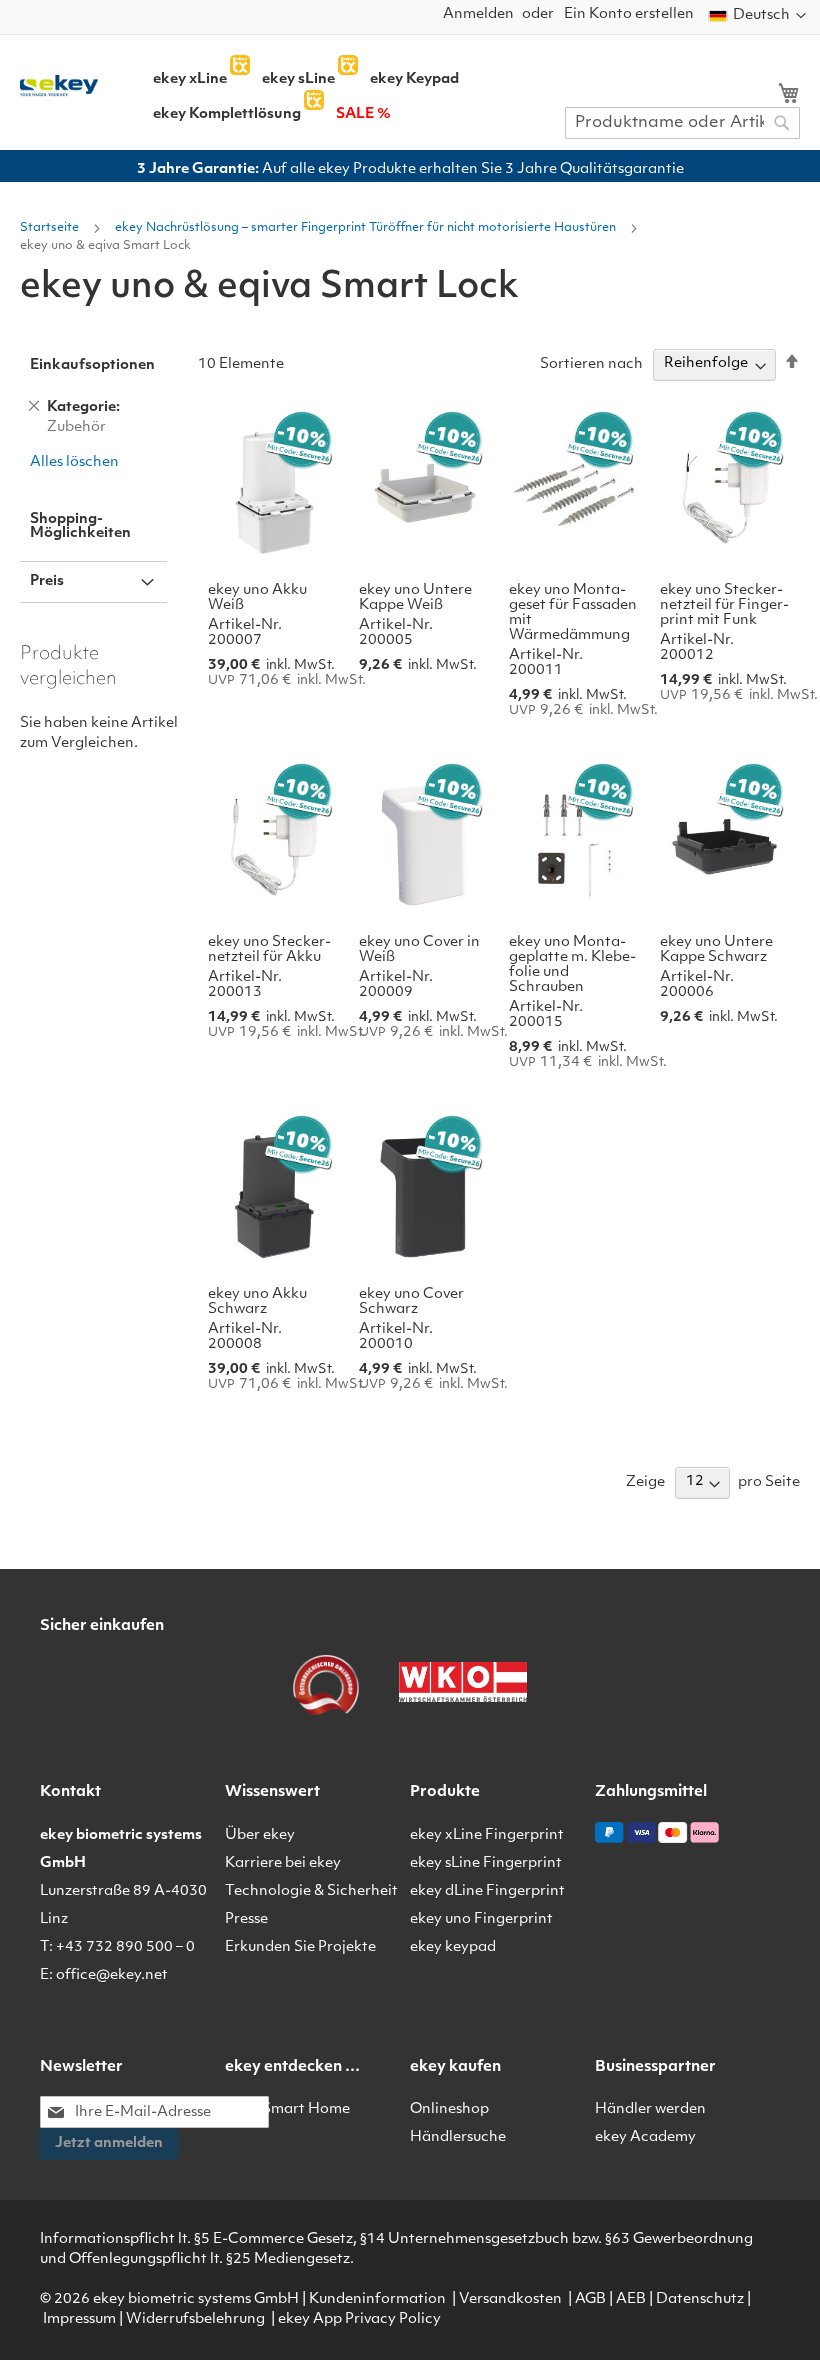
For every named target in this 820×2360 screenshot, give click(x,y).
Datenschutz (700, 2299)
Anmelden (478, 14)
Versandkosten (510, 2299)
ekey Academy (645, 2137)
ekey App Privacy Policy (359, 2319)
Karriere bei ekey (283, 1863)
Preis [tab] (47, 581)
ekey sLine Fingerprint (486, 1863)
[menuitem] (190, 80)
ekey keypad (453, 1947)
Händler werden (650, 2109)
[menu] (371, 90)
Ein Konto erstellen (629, 14)
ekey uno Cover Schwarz (411, 1302)
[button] (757, 16)
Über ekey (260, 1835)
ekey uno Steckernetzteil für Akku (269, 950)
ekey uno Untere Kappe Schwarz (716, 950)
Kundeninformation (377, 2299)
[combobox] (682, 123)
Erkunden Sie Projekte (300, 1947)
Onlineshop (449, 2109)
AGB (590, 2299)
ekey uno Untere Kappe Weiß (415, 598)
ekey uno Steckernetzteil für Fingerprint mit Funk (724, 605)
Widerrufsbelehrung (195, 2319)
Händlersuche (458, 2137)
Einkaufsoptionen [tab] (92, 365)
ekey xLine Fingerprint (487, 1835)
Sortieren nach (591, 363)
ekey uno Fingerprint (481, 1919)
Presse (246, 1919)
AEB (631, 2299)
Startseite (51, 228)
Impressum (79, 2319)
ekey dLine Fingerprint (487, 1891)
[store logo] (59, 86)
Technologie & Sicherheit (311, 1891)
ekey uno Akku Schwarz (257, 1302)
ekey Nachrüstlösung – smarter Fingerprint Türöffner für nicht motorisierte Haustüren (367, 228)
